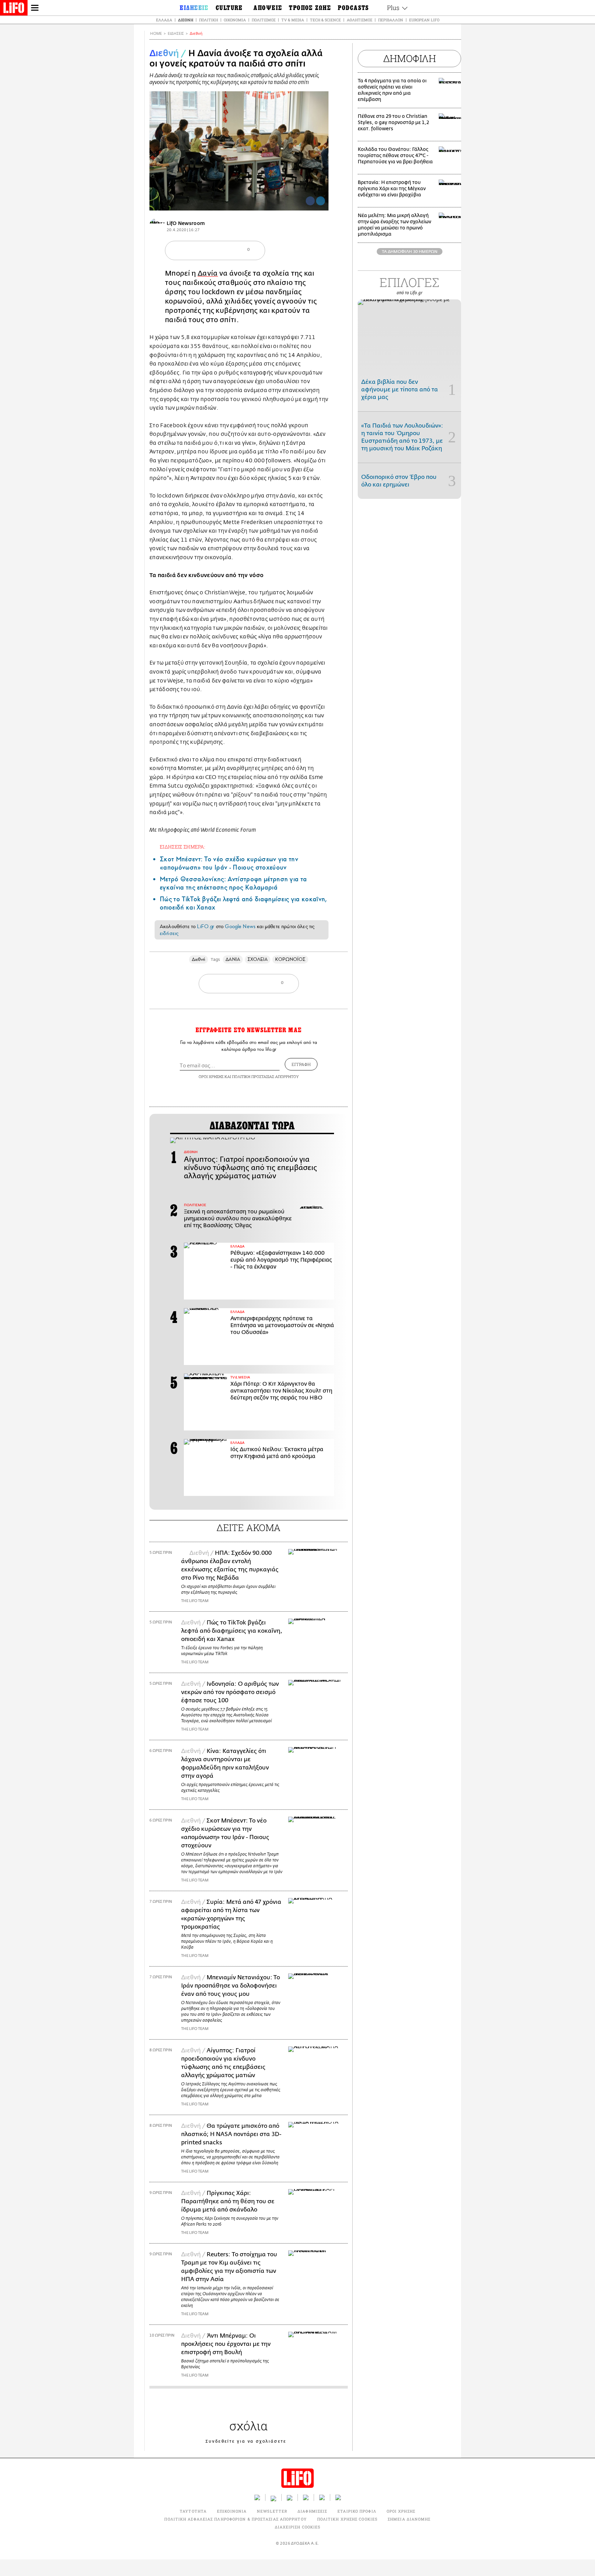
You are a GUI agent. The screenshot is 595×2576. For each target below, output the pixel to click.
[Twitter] (321, 201)
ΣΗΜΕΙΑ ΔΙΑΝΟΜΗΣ (409, 2519)
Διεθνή (186, 20)
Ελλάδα (164, 20)
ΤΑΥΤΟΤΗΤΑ (193, 2511)
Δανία (208, 273)
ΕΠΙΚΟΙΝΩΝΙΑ (232, 2511)
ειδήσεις (169, 933)
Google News (240, 926)
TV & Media (293, 20)
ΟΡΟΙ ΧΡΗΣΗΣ (211, 1076)
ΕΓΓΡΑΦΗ (301, 1064)
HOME (156, 34)
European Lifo (424, 20)
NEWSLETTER (272, 2511)
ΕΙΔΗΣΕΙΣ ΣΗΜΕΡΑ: (182, 847)
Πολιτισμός (264, 20)
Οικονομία (235, 20)
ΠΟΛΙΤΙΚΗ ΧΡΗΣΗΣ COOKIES (347, 2519)
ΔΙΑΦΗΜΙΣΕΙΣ (312, 2511)
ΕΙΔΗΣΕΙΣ (176, 34)
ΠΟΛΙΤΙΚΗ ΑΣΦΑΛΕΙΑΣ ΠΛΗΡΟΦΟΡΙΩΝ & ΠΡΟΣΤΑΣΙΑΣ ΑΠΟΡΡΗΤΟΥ (235, 2519)
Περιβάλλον (391, 20)
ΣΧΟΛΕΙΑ (258, 959)
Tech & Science (325, 20)
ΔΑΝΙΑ (233, 959)
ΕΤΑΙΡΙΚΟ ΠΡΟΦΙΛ (357, 2511)
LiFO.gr (206, 926)
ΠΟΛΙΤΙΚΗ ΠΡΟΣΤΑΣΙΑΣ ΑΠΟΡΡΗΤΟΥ (265, 1076)
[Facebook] (310, 201)
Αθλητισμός (359, 20)
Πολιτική (208, 20)
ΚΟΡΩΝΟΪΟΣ (290, 959)
